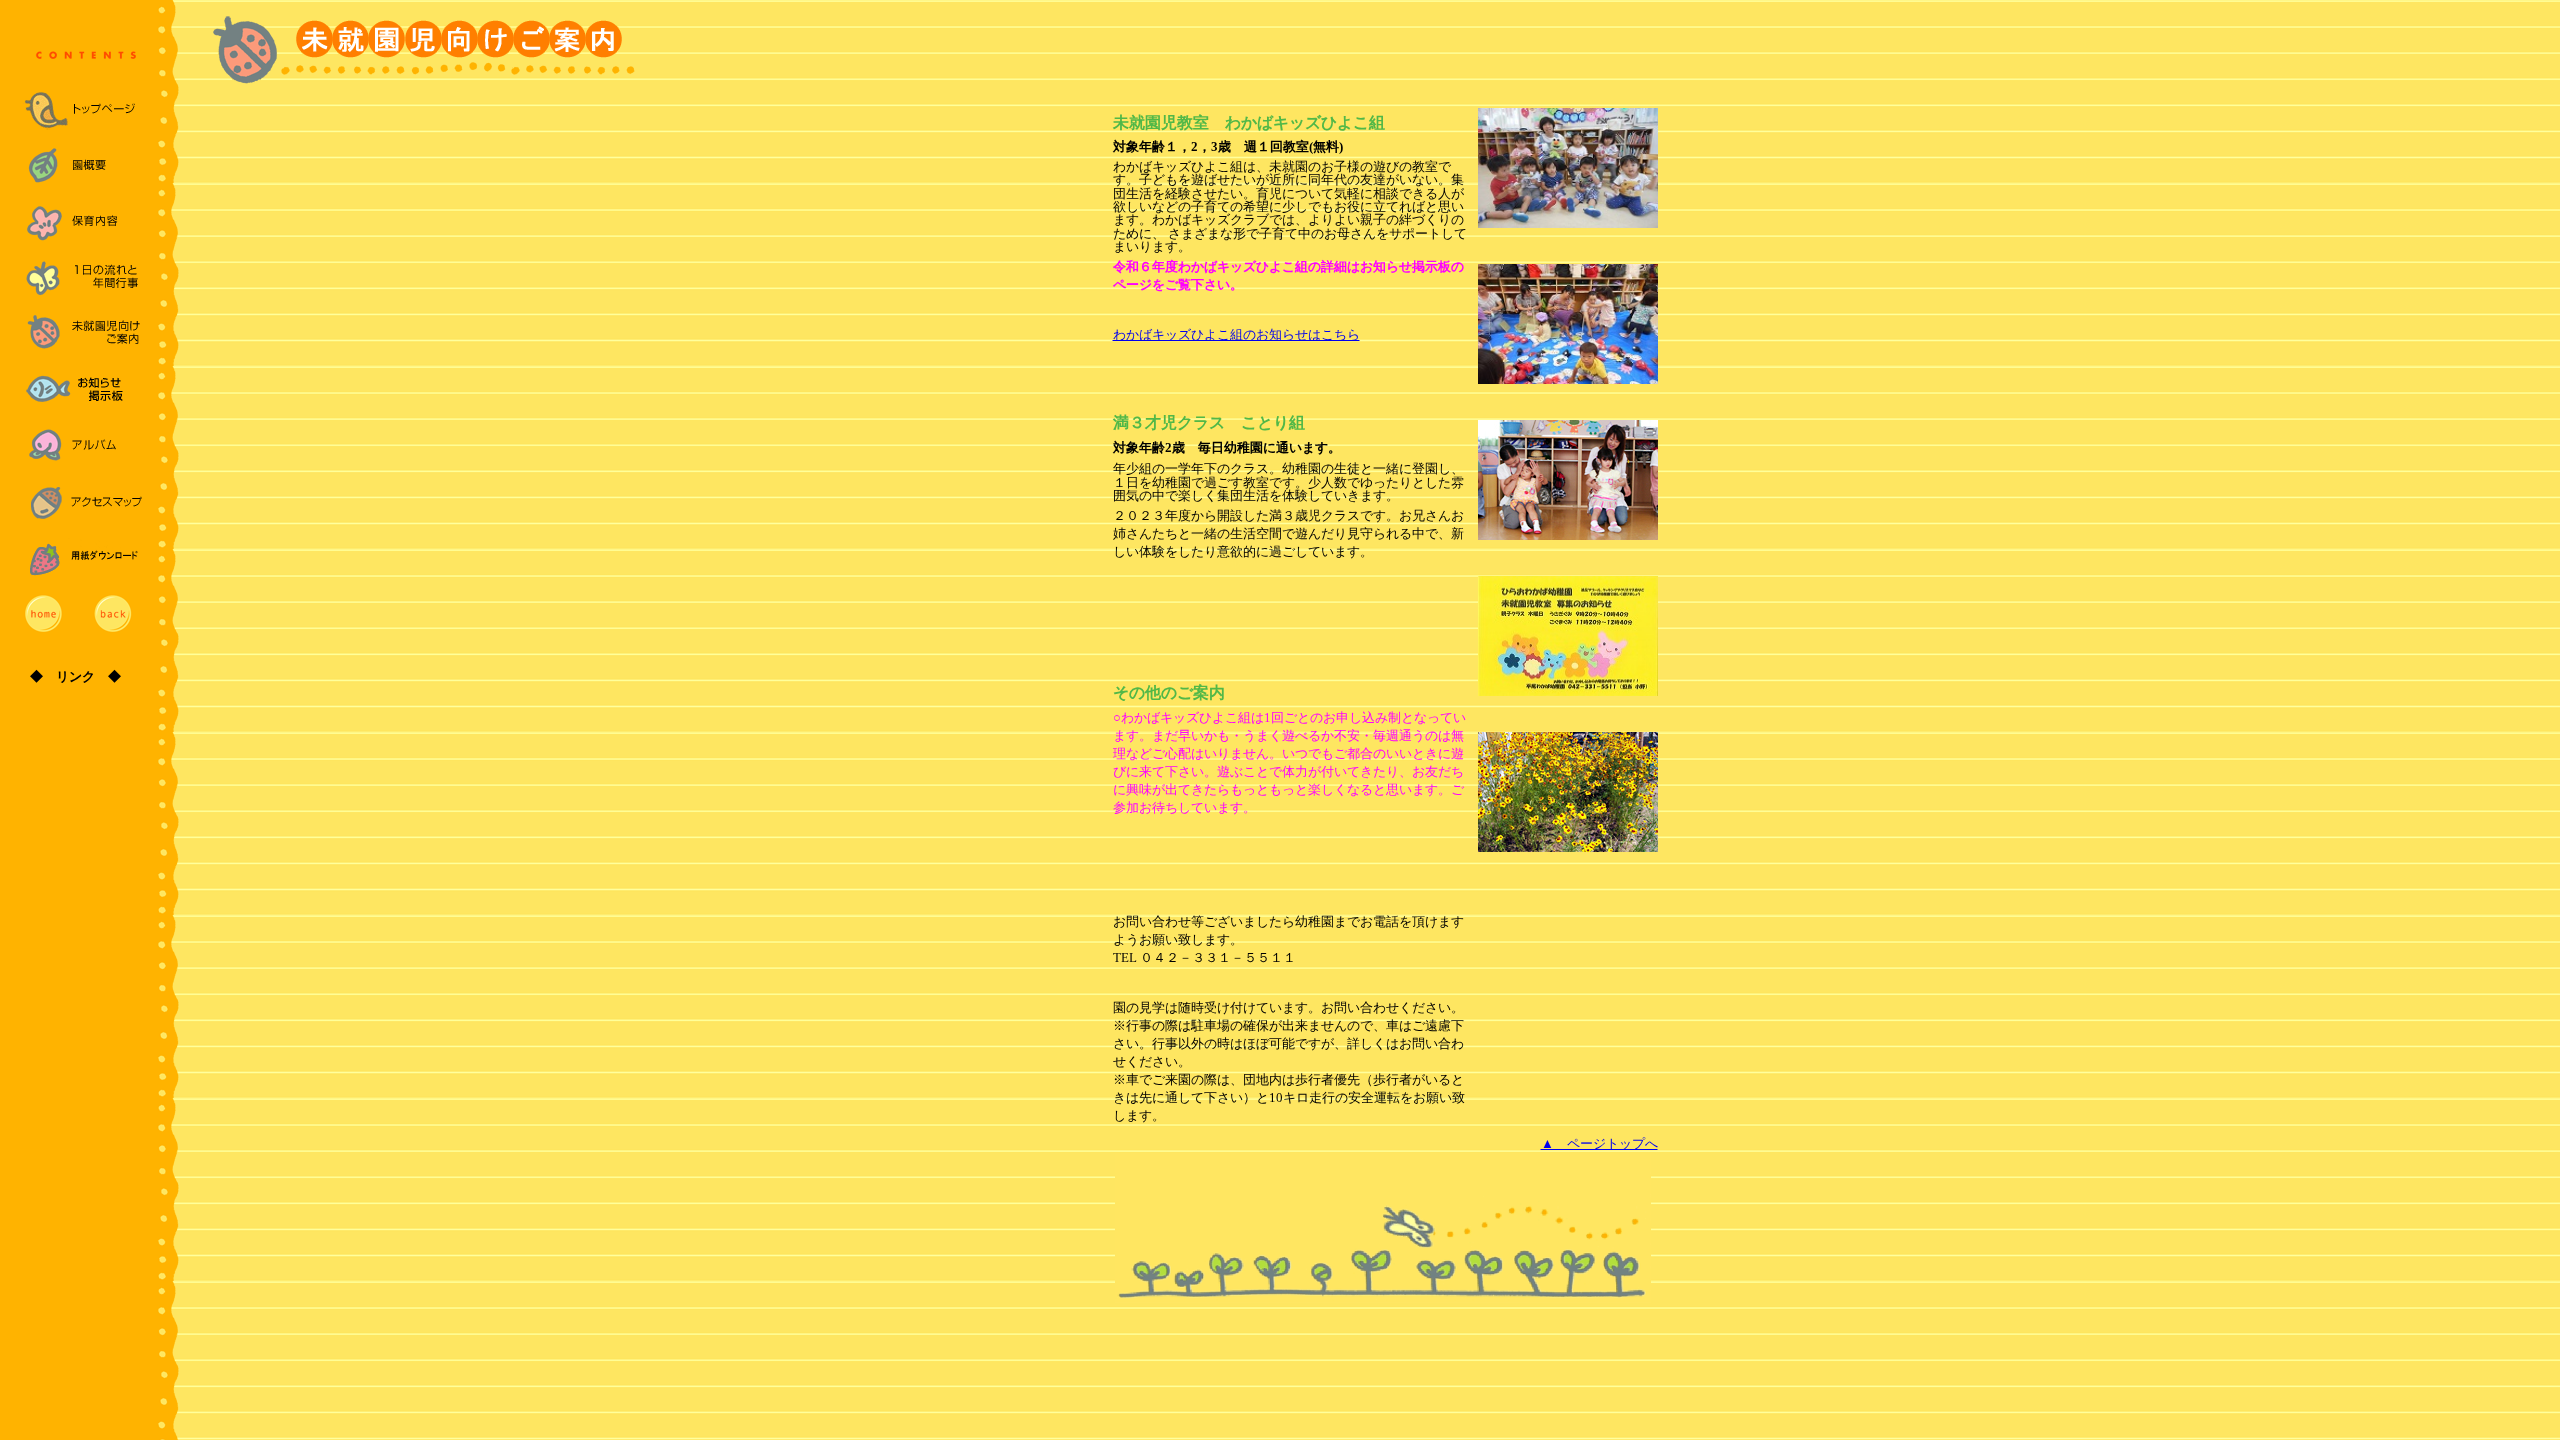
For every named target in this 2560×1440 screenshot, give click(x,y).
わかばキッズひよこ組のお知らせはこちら (1236, 334)
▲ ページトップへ (1599, 1143)
